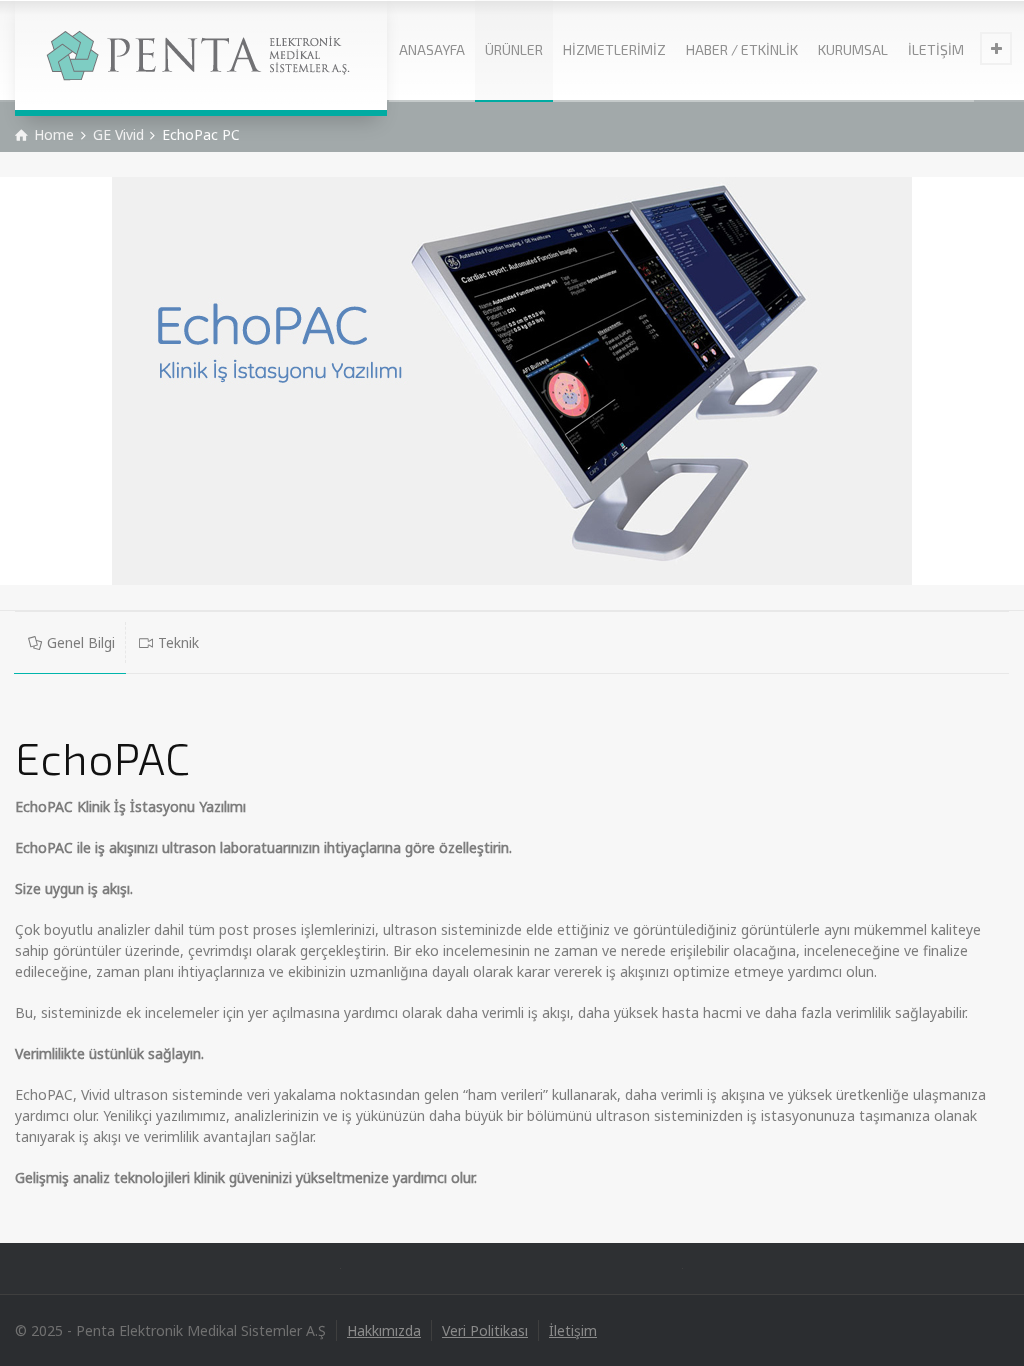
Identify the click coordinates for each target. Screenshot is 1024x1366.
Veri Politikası (485, 1330)
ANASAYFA (432, 49)
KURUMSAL (853, 49)
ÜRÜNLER (514, 49)
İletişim (573, 1330)
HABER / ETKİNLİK (742, 49)
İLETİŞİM (936, 49)
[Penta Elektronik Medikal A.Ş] (201, 55)
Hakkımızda (384, 1330)
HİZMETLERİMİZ (614, 49)
